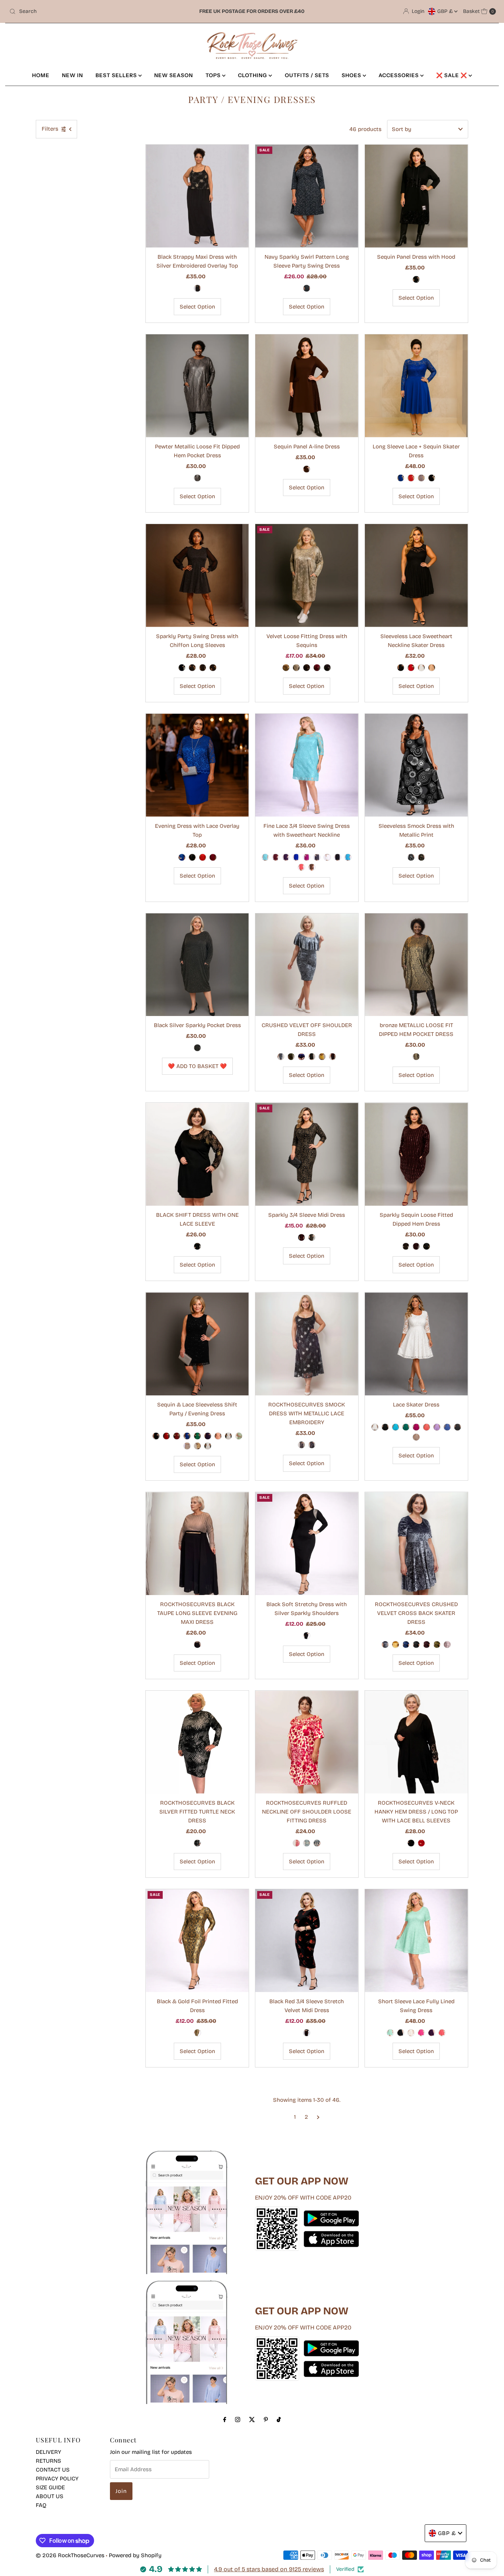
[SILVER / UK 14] (411, 857)
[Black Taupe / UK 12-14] (197, 1645)
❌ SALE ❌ (452, 75)
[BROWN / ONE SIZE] (307, 668)
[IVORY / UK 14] (375, 1427)
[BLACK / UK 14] (432, 478)
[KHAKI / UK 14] (291, 1057)
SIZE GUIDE (50, 2487)
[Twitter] (252, 2420)
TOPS (214, 75)
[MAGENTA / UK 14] (416, 1427)
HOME (41, 75)
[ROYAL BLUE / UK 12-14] (187, 1436)
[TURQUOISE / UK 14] (348, 857)
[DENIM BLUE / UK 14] (447, 1427)
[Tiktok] (279, 2420)
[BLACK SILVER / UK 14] (197, 288)
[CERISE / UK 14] (307, 857)
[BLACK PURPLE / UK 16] (213, 668)
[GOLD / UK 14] (421, 857)
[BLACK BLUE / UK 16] (182, 668)
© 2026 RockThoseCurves (70, 2555)
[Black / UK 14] (416, 1645)
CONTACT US (53, 2470)
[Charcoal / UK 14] (385, 1645)
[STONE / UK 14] (416, 1437)
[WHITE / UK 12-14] (208, 1446)
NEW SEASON (174, 75)
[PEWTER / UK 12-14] (197, 478)
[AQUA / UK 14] (265, 857)
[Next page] (318, 2117)
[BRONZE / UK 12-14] (416, 1057)
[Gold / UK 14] (396, 1645)
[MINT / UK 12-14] (239, 1436)
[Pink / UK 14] (447, 1645)
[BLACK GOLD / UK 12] (197, 2033)
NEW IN (73, 75)
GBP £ (446, 11)
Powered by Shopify (135, 2555)
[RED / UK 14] (411, 478)
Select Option (197, 307)
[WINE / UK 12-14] (177, 1436)
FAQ (41, 2505)
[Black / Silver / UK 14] (301, 1445)
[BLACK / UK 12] (416, 279)
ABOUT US (50, 2496)
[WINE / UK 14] (276, 857)
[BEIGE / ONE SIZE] (296, 668)
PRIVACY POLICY (57, 2479)
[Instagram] (238, 2420)
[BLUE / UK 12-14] (427, 1246)
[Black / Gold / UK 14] (312, 1445)
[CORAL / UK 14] (301, 867)
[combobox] (86, 11)
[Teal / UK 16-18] (307, 1843)
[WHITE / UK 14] (421, 668)
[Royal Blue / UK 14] (406, 1645)
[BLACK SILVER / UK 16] (192, 668)
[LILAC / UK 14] (437, 1427)
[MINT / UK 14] (390, 2033)
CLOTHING (253, 75)
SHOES (352, 75)
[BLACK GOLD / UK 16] (203, 668)
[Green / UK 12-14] (197, 1436)
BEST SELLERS (117, 75)
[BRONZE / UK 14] (312, 1237)
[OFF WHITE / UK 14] (411, 2033)
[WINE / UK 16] (213, 857)
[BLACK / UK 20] (411, 1843)
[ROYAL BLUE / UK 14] (182, 857)
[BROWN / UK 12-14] (307, 469)
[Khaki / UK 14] (437, 1645)
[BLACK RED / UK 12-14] (307, 2033)
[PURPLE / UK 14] (286, 857)
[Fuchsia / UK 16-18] (296, 1843)
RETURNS (49, 2461)
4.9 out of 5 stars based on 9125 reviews (269, 2569)
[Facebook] (225, 2420)
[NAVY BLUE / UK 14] (307, 288)
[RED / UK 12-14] (416, 1246)
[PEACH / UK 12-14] (218, 1436)
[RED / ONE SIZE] (317, 668)
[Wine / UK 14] (427, 1645)
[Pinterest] (266, 2420)
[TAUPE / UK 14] (421, 478)
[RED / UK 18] (421, 1843)
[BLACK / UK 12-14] (156, 1436)
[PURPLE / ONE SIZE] (327, 668)
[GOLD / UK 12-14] (406, 1246)
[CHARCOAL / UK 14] (317, 857)
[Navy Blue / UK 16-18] (317, 1843)
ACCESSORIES (399, 75)
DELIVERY (49, 2452)
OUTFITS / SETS (307, 75)
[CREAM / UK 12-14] (228, 1436)
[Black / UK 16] (197, 1246)
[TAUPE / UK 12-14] (187, 1446)
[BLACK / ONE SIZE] (197, 1048)
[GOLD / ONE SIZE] (286, 668)
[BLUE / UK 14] (401, 478)
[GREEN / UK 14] (406, 1427)
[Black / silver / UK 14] (197, 1843)
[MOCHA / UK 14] (432, 668)
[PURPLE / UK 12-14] (208, 1436)
